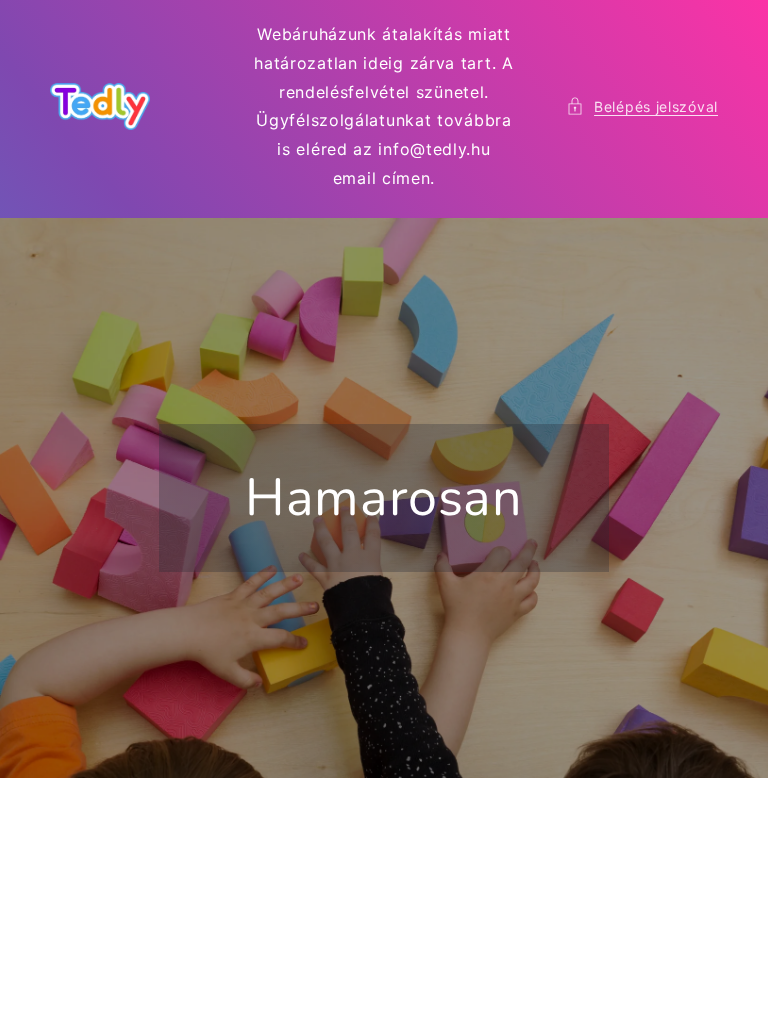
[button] (642, 106)
